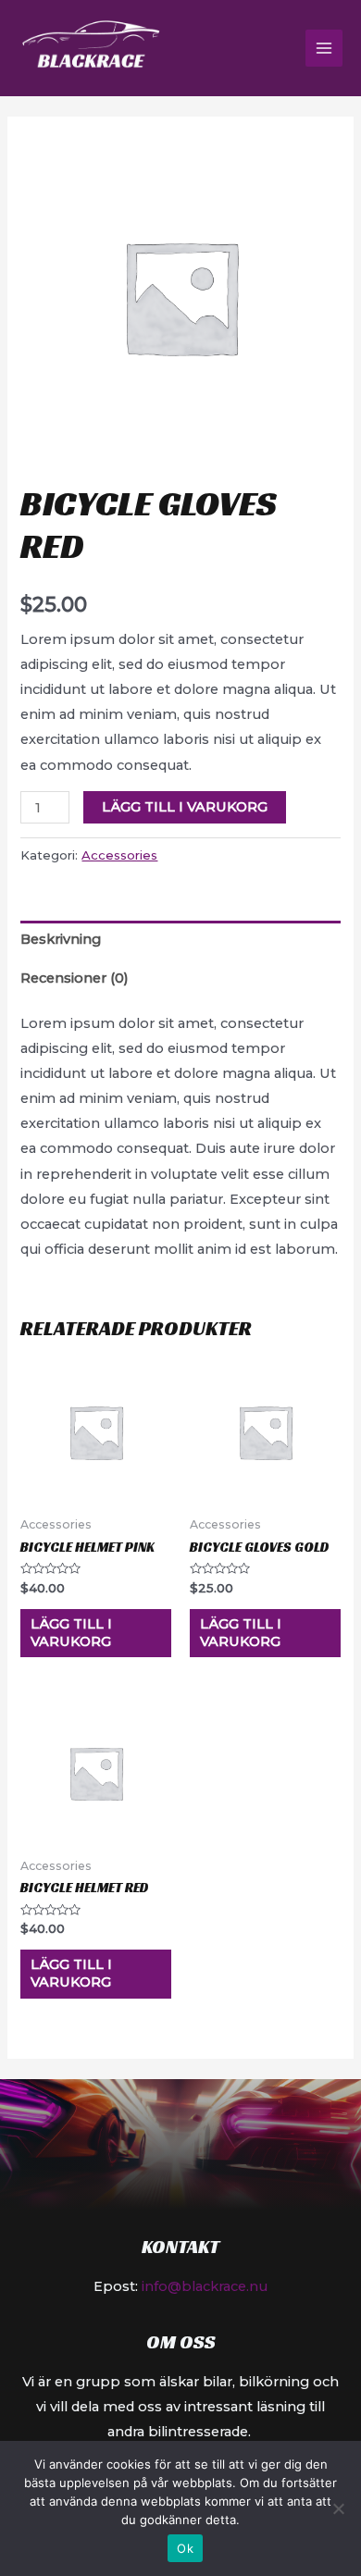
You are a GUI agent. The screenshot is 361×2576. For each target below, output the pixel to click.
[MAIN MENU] (324, 48)
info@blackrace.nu (203, 2286)
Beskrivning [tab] (61, 939)
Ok (185, 2548)
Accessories (119, 855)
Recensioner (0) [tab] (75, 978)
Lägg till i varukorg (185, 807)
